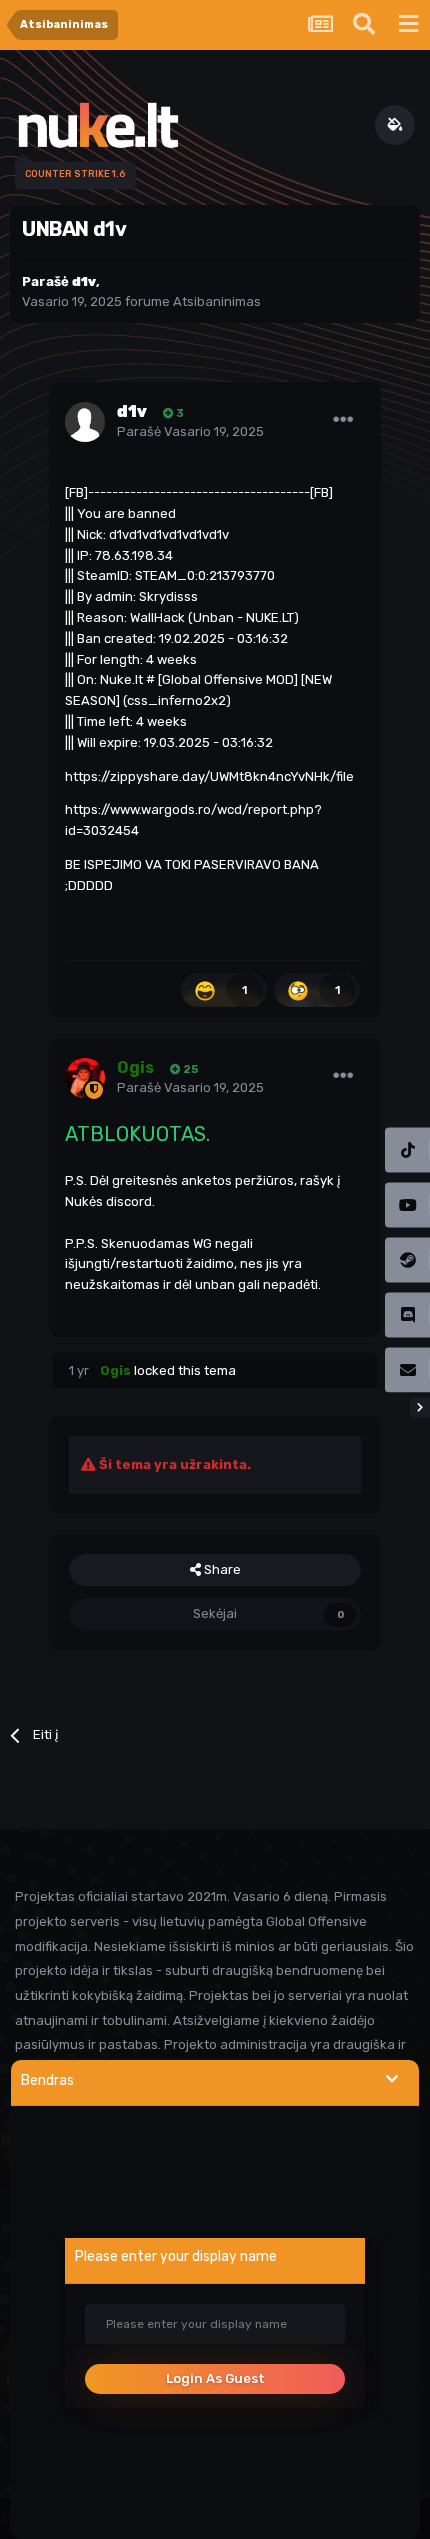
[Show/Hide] (392, 2079)
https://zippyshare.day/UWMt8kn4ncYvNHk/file (209, 776)
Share (221, 1569)
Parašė (190, 431)
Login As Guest (215, 2378)
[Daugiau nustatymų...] (343, 420)
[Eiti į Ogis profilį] (85, 1078)
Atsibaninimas (217, 301)
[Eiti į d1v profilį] (85, 422)
